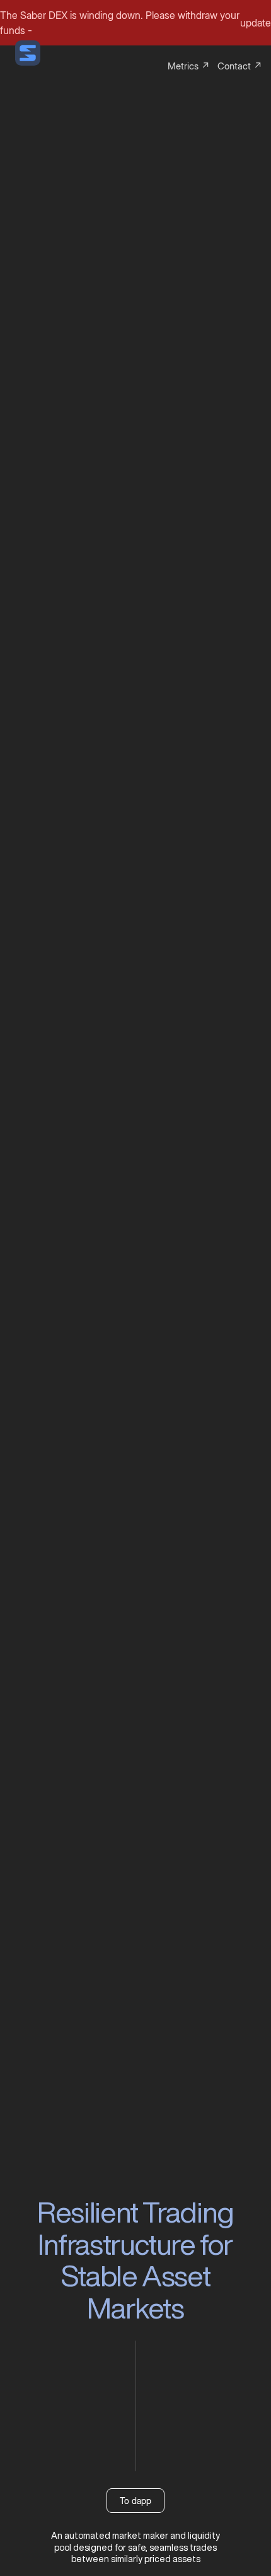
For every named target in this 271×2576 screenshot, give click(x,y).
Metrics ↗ (189, 66)
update (256, 23)
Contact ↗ (240, 66)
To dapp (135, 2501)
